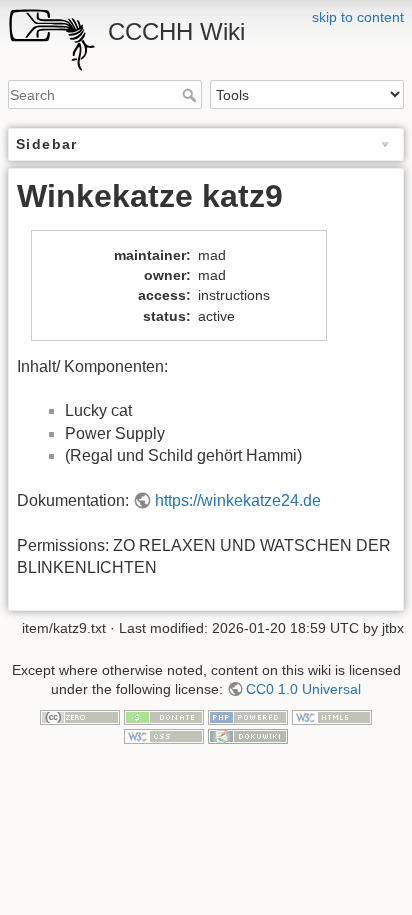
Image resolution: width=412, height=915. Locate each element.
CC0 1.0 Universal (303, 689)
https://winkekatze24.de (238, 500)
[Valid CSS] (164, 736)
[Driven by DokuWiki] (248, 736)
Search (191, 95)
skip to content (358, 17)
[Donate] (164, 716)
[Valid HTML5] (332, 716)
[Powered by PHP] (248, 716)
